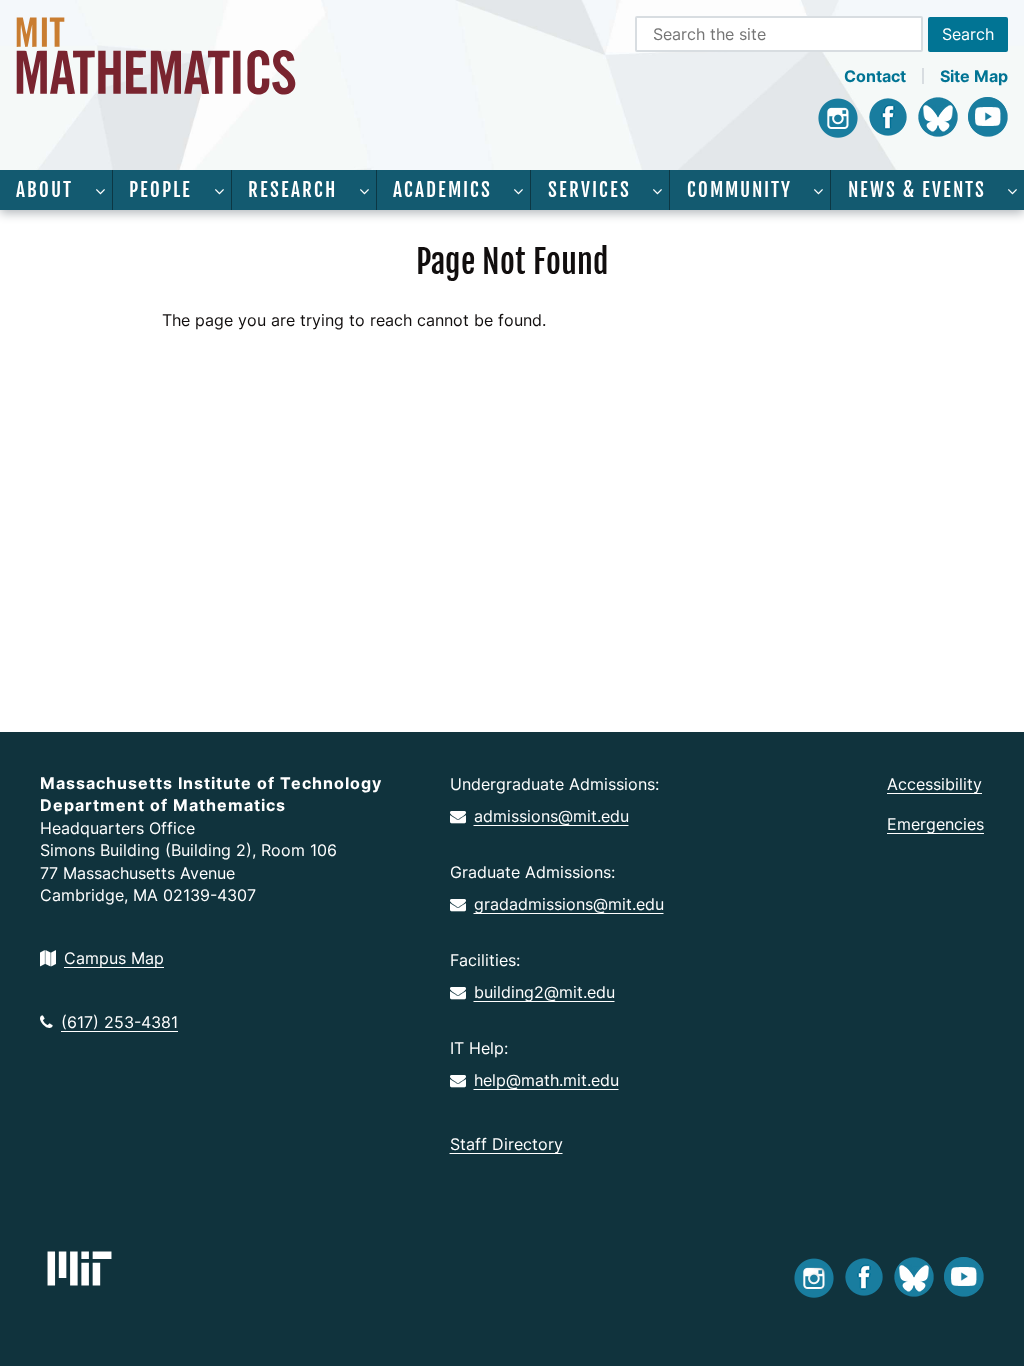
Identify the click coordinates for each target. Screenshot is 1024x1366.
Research (292, 190)
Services (589, 190)
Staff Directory (506, 1144)
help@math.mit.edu (546, 1080)
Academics (442, 190)
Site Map (974, 76)
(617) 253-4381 (119, 1022)
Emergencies (935, 824)
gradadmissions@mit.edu (569, 904)
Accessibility (934, 784)
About (44, 190)
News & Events (917, 190)
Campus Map (114, 958)
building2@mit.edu (544, 992)
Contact (875, 76)
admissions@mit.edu (551, 816)
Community (739, 190)
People (160, 190)
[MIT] (79, 1268)
